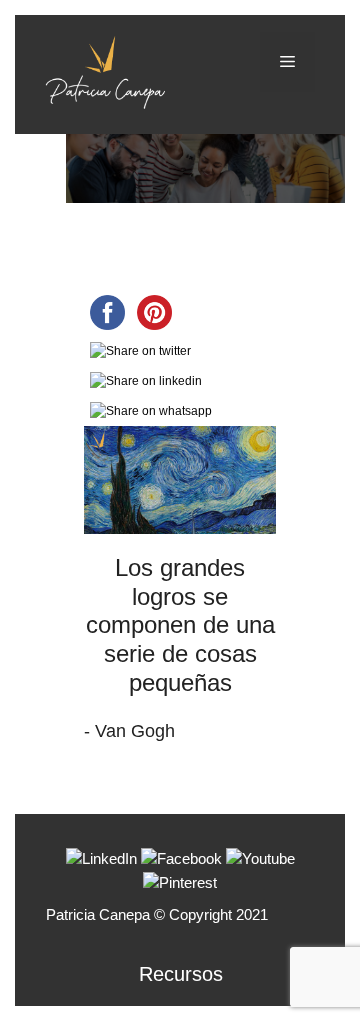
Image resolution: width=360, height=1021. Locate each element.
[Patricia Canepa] (105, 70)
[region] (180, 168)
